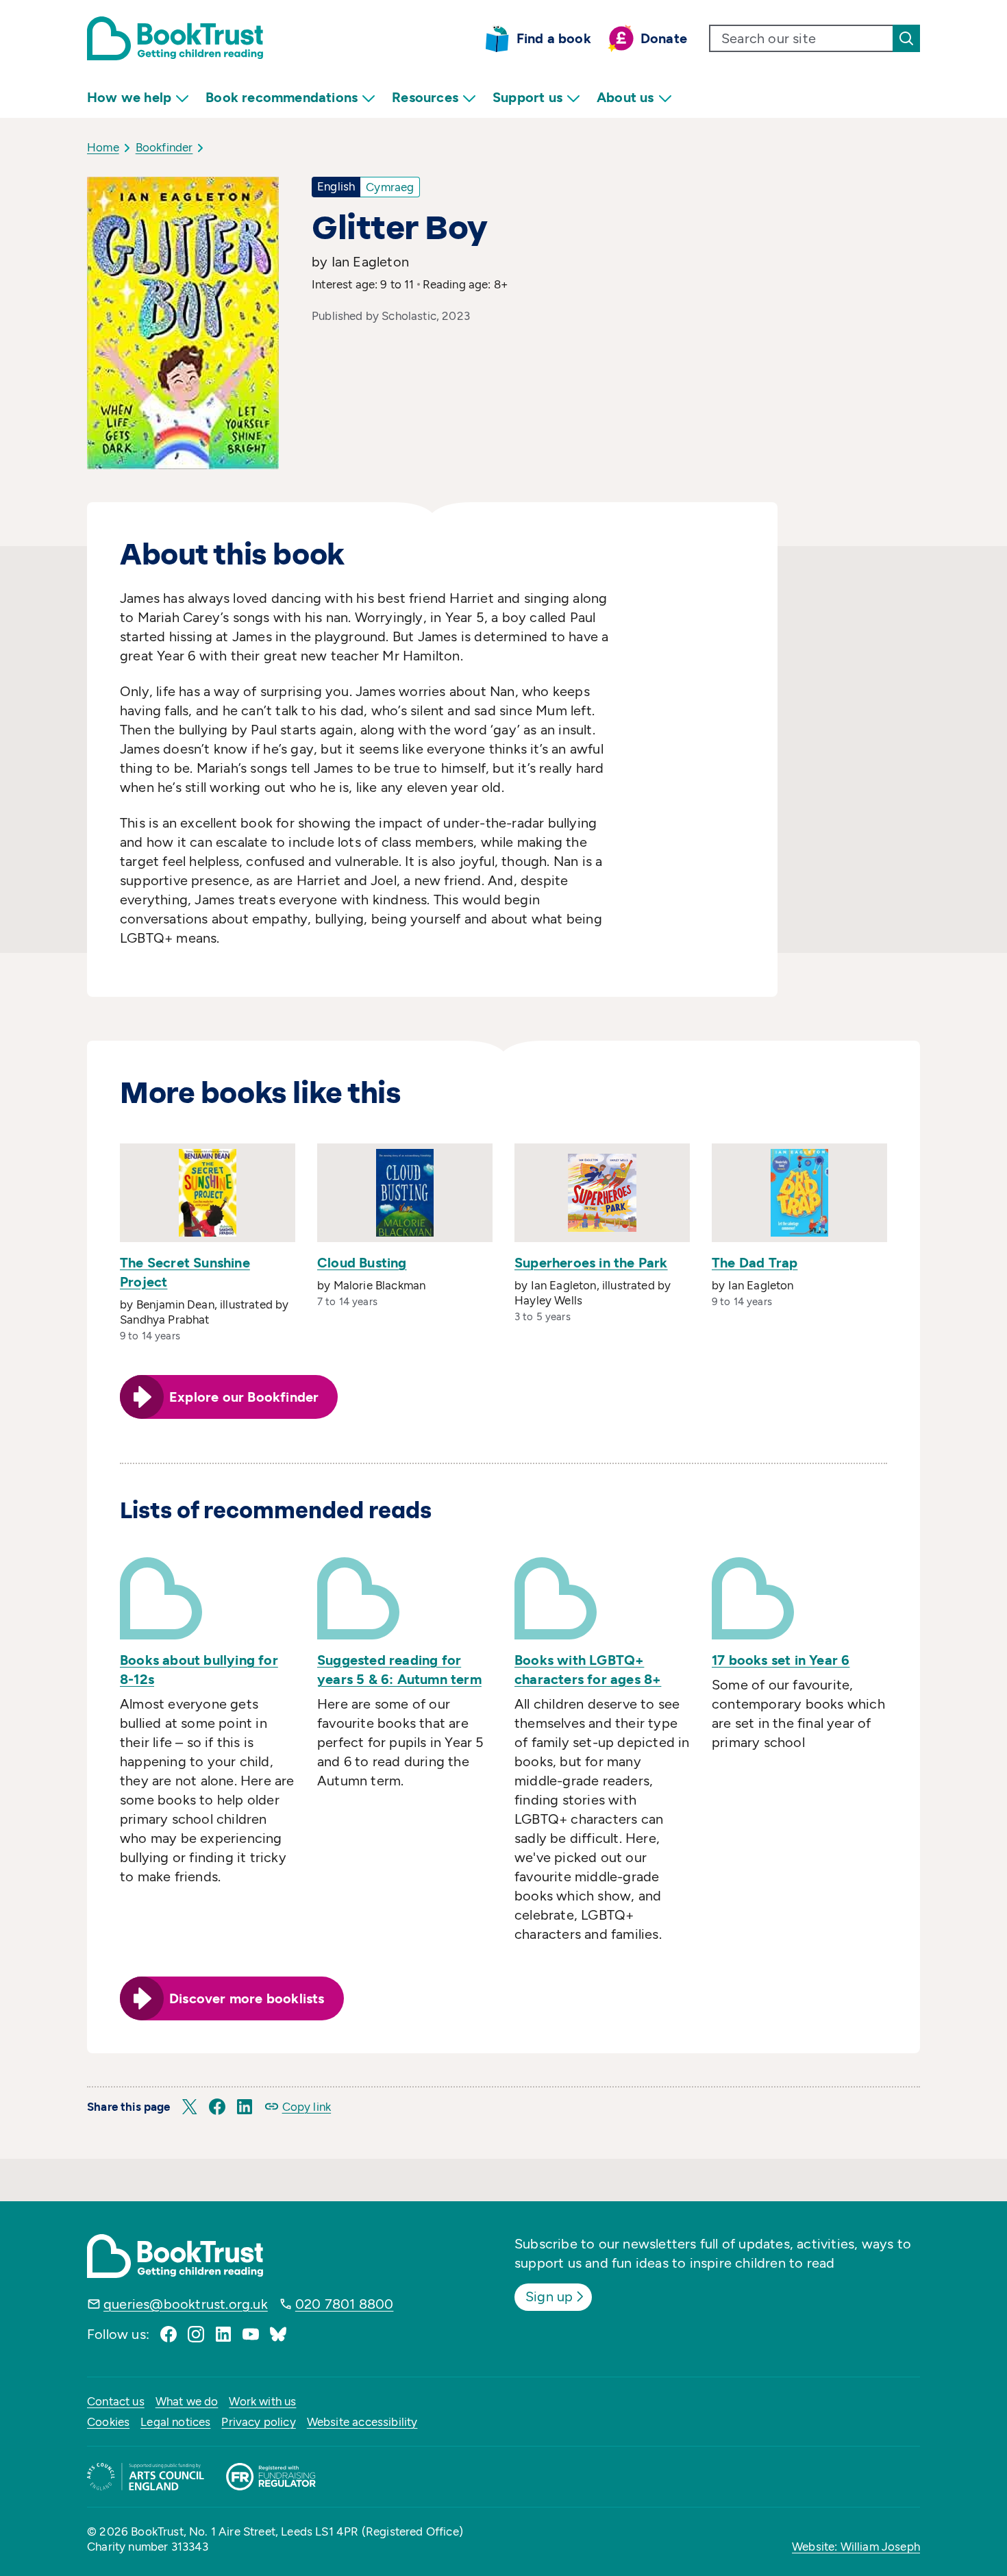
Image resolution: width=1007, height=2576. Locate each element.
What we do (187, 2401)
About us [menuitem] (625, 97)
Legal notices (175, 2422)
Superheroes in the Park (591, 1263)
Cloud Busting (362, 1263)
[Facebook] (169, 2334)
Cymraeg (390, 187)
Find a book (554, 38)
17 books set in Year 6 (781, 1660)
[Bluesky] (278, 2334)
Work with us (262, 2401)
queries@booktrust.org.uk (186, 2304)
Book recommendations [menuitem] (282, 97)
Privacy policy (258, 2422)
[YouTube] (251, 2334)
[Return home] (175, 38)
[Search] (906, 38)
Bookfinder (164, 147)
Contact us (116, 2401)
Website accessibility (362, 2422)
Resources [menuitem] (425, 97)
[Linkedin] (223, 2334)
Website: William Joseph (856, 2547)
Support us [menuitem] (527, 97)
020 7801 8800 (345, 2304)
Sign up (549, 2296)
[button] (190, 2107)
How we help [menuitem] (129, 97)
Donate (664, 38)
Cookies (108, 2422)
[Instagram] (196, 2334)
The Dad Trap (755, 1263)
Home (103, 147)
